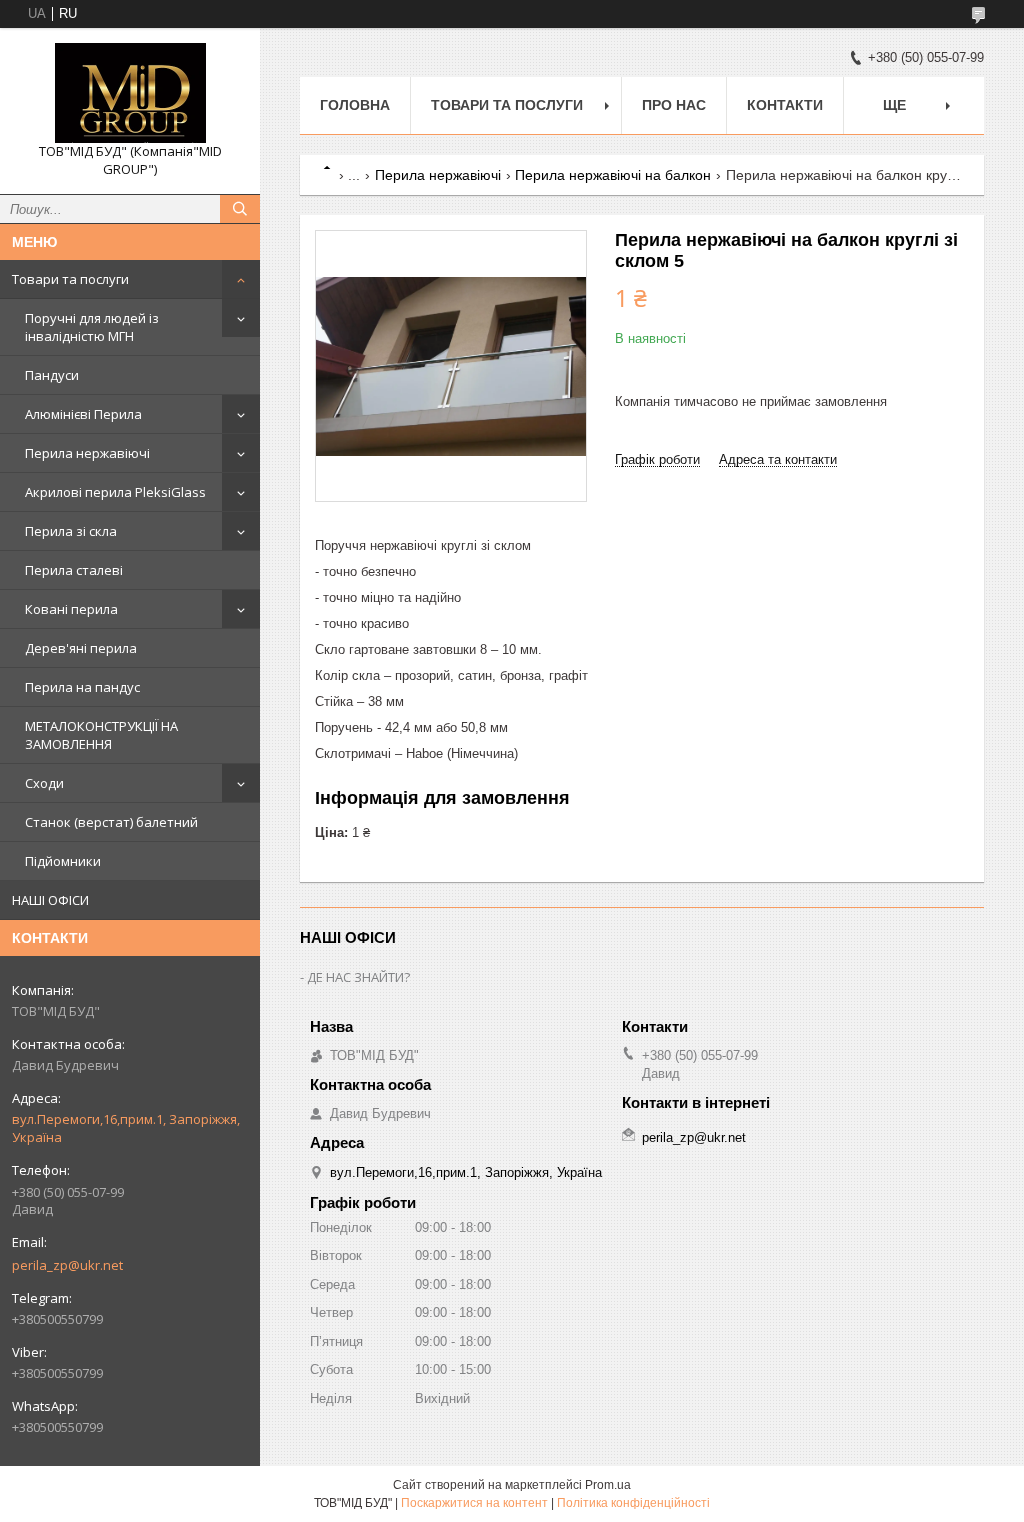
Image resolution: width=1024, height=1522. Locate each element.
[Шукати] (240, 209)
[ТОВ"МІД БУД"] (130, 93)
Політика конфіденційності (633, 1503)
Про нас (674, 105)
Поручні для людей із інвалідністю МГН (92, 327)
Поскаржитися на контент (474, 1503)
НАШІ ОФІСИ (50, 900)
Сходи (44, 783)
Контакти (785, 105)
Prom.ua (608, 1485)
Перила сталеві (74, 570)
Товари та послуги (70, 279)
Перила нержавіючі (87, 453)
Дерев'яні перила (81, 648)
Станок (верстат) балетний (111, 822)
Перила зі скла (71, 531)
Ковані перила (71, 609)
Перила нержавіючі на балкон (613, 175)
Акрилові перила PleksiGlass (115, 492)
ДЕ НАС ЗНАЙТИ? (358, 977)
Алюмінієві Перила (83, 414)
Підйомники (63, 861)
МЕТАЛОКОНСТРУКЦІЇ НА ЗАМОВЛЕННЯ (101, 735)
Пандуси (52, 375)
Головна (355, 105)
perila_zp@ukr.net (67, 1265)
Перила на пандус (82, 687)
